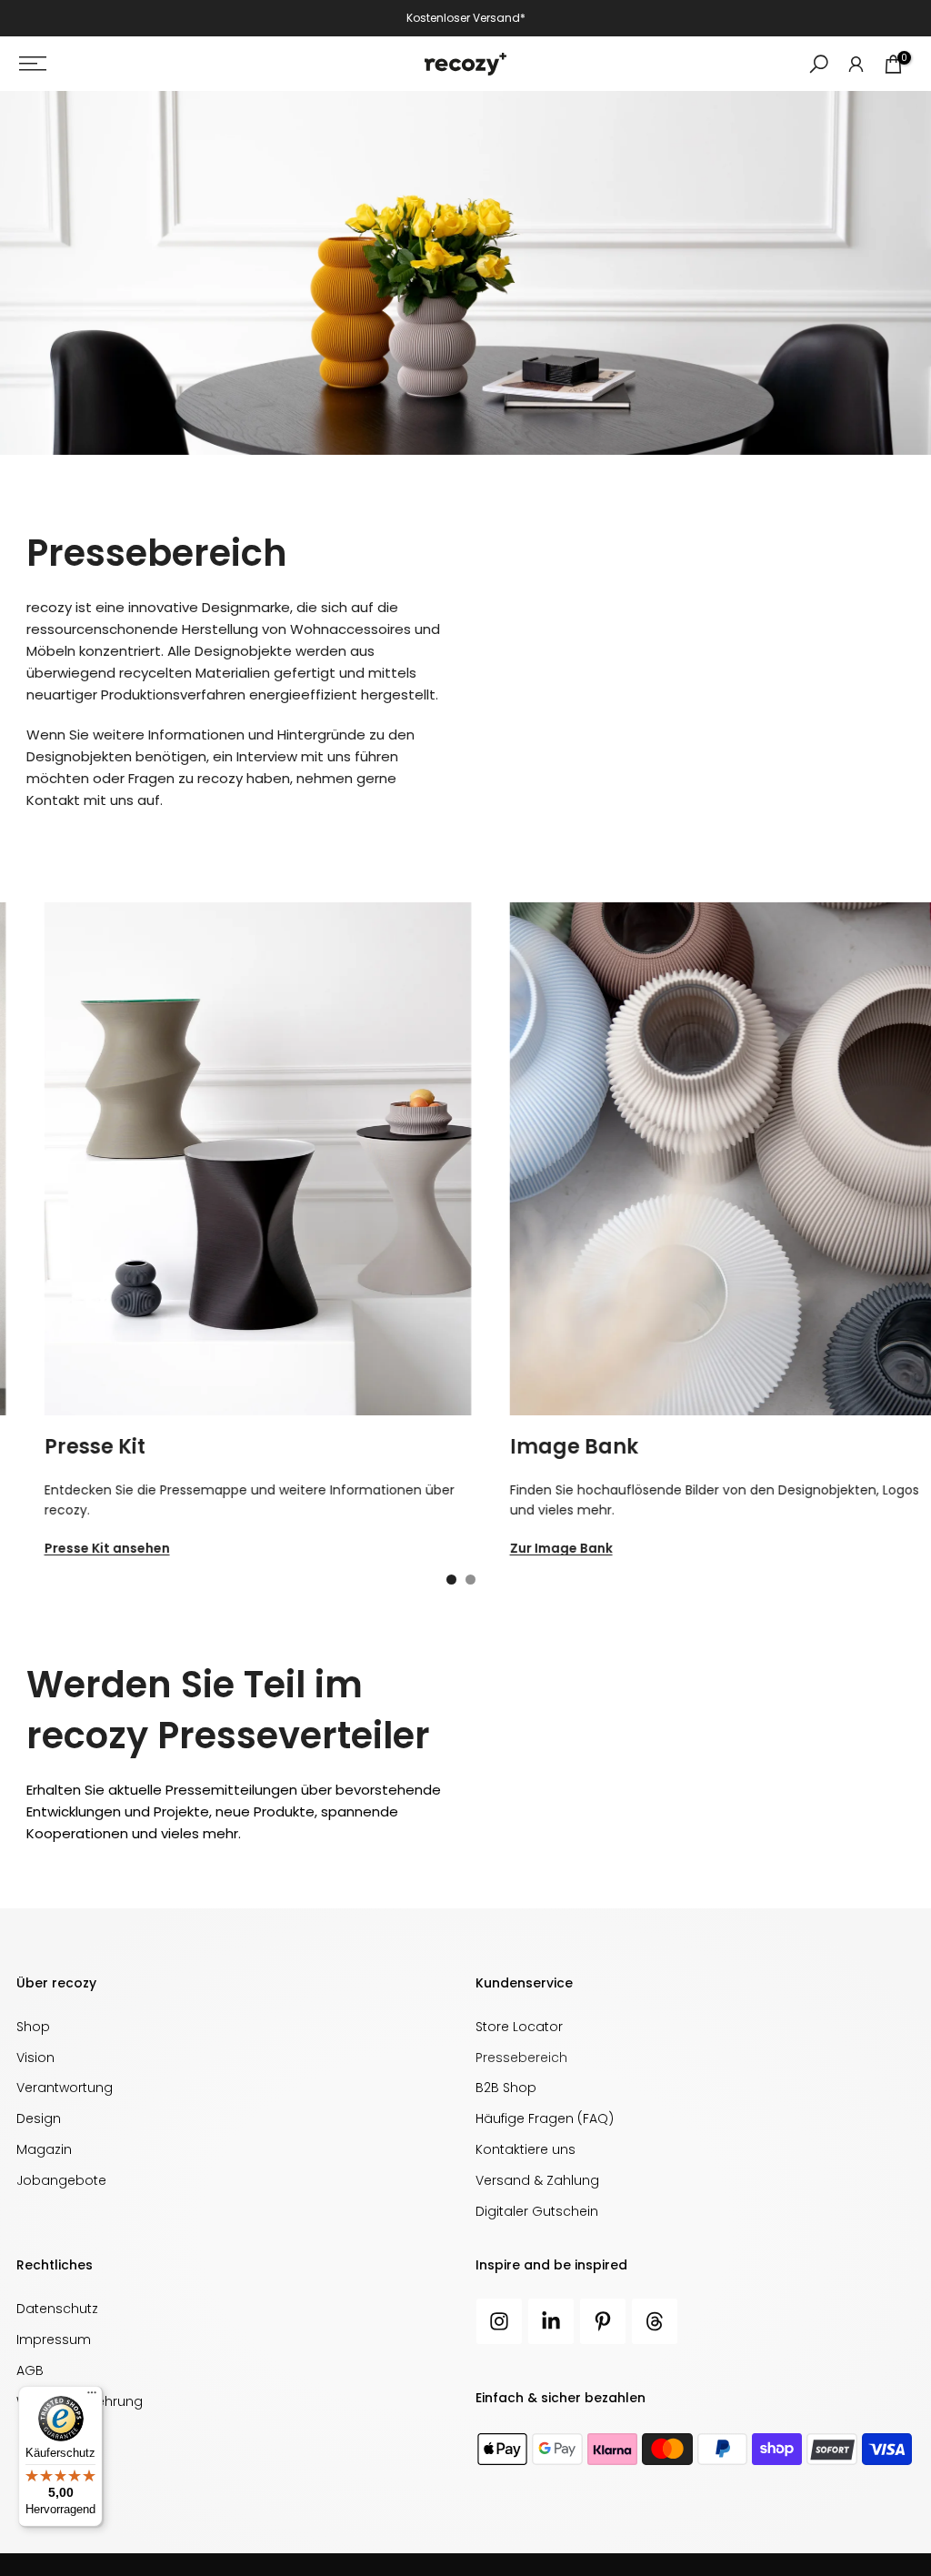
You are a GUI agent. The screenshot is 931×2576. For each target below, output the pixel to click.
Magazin (44, 2149)
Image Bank (549, 1447)
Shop (33, 2027)
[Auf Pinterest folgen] (603, 2321)
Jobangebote (61, 2180)
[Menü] (92, 2397)
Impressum (54, 2340)
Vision (35, 2058)
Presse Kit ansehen (82, 1549)
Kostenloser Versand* (466, 18)
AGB (30, 2370)
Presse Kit (70, 1447)
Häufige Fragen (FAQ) (545, 2118)
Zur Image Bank (536, 1549)
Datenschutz (57, 2309)
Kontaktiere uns (526, 2149)
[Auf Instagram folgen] (499, 2321)
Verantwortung (65, 2088)
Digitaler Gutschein (537, 2211)
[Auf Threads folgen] (655, 2321)
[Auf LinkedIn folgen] (551, 2321)
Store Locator (519, 2027)
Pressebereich (521, 2058)
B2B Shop (506, 2088)
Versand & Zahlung (537, 2180)
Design (39, 2118)
